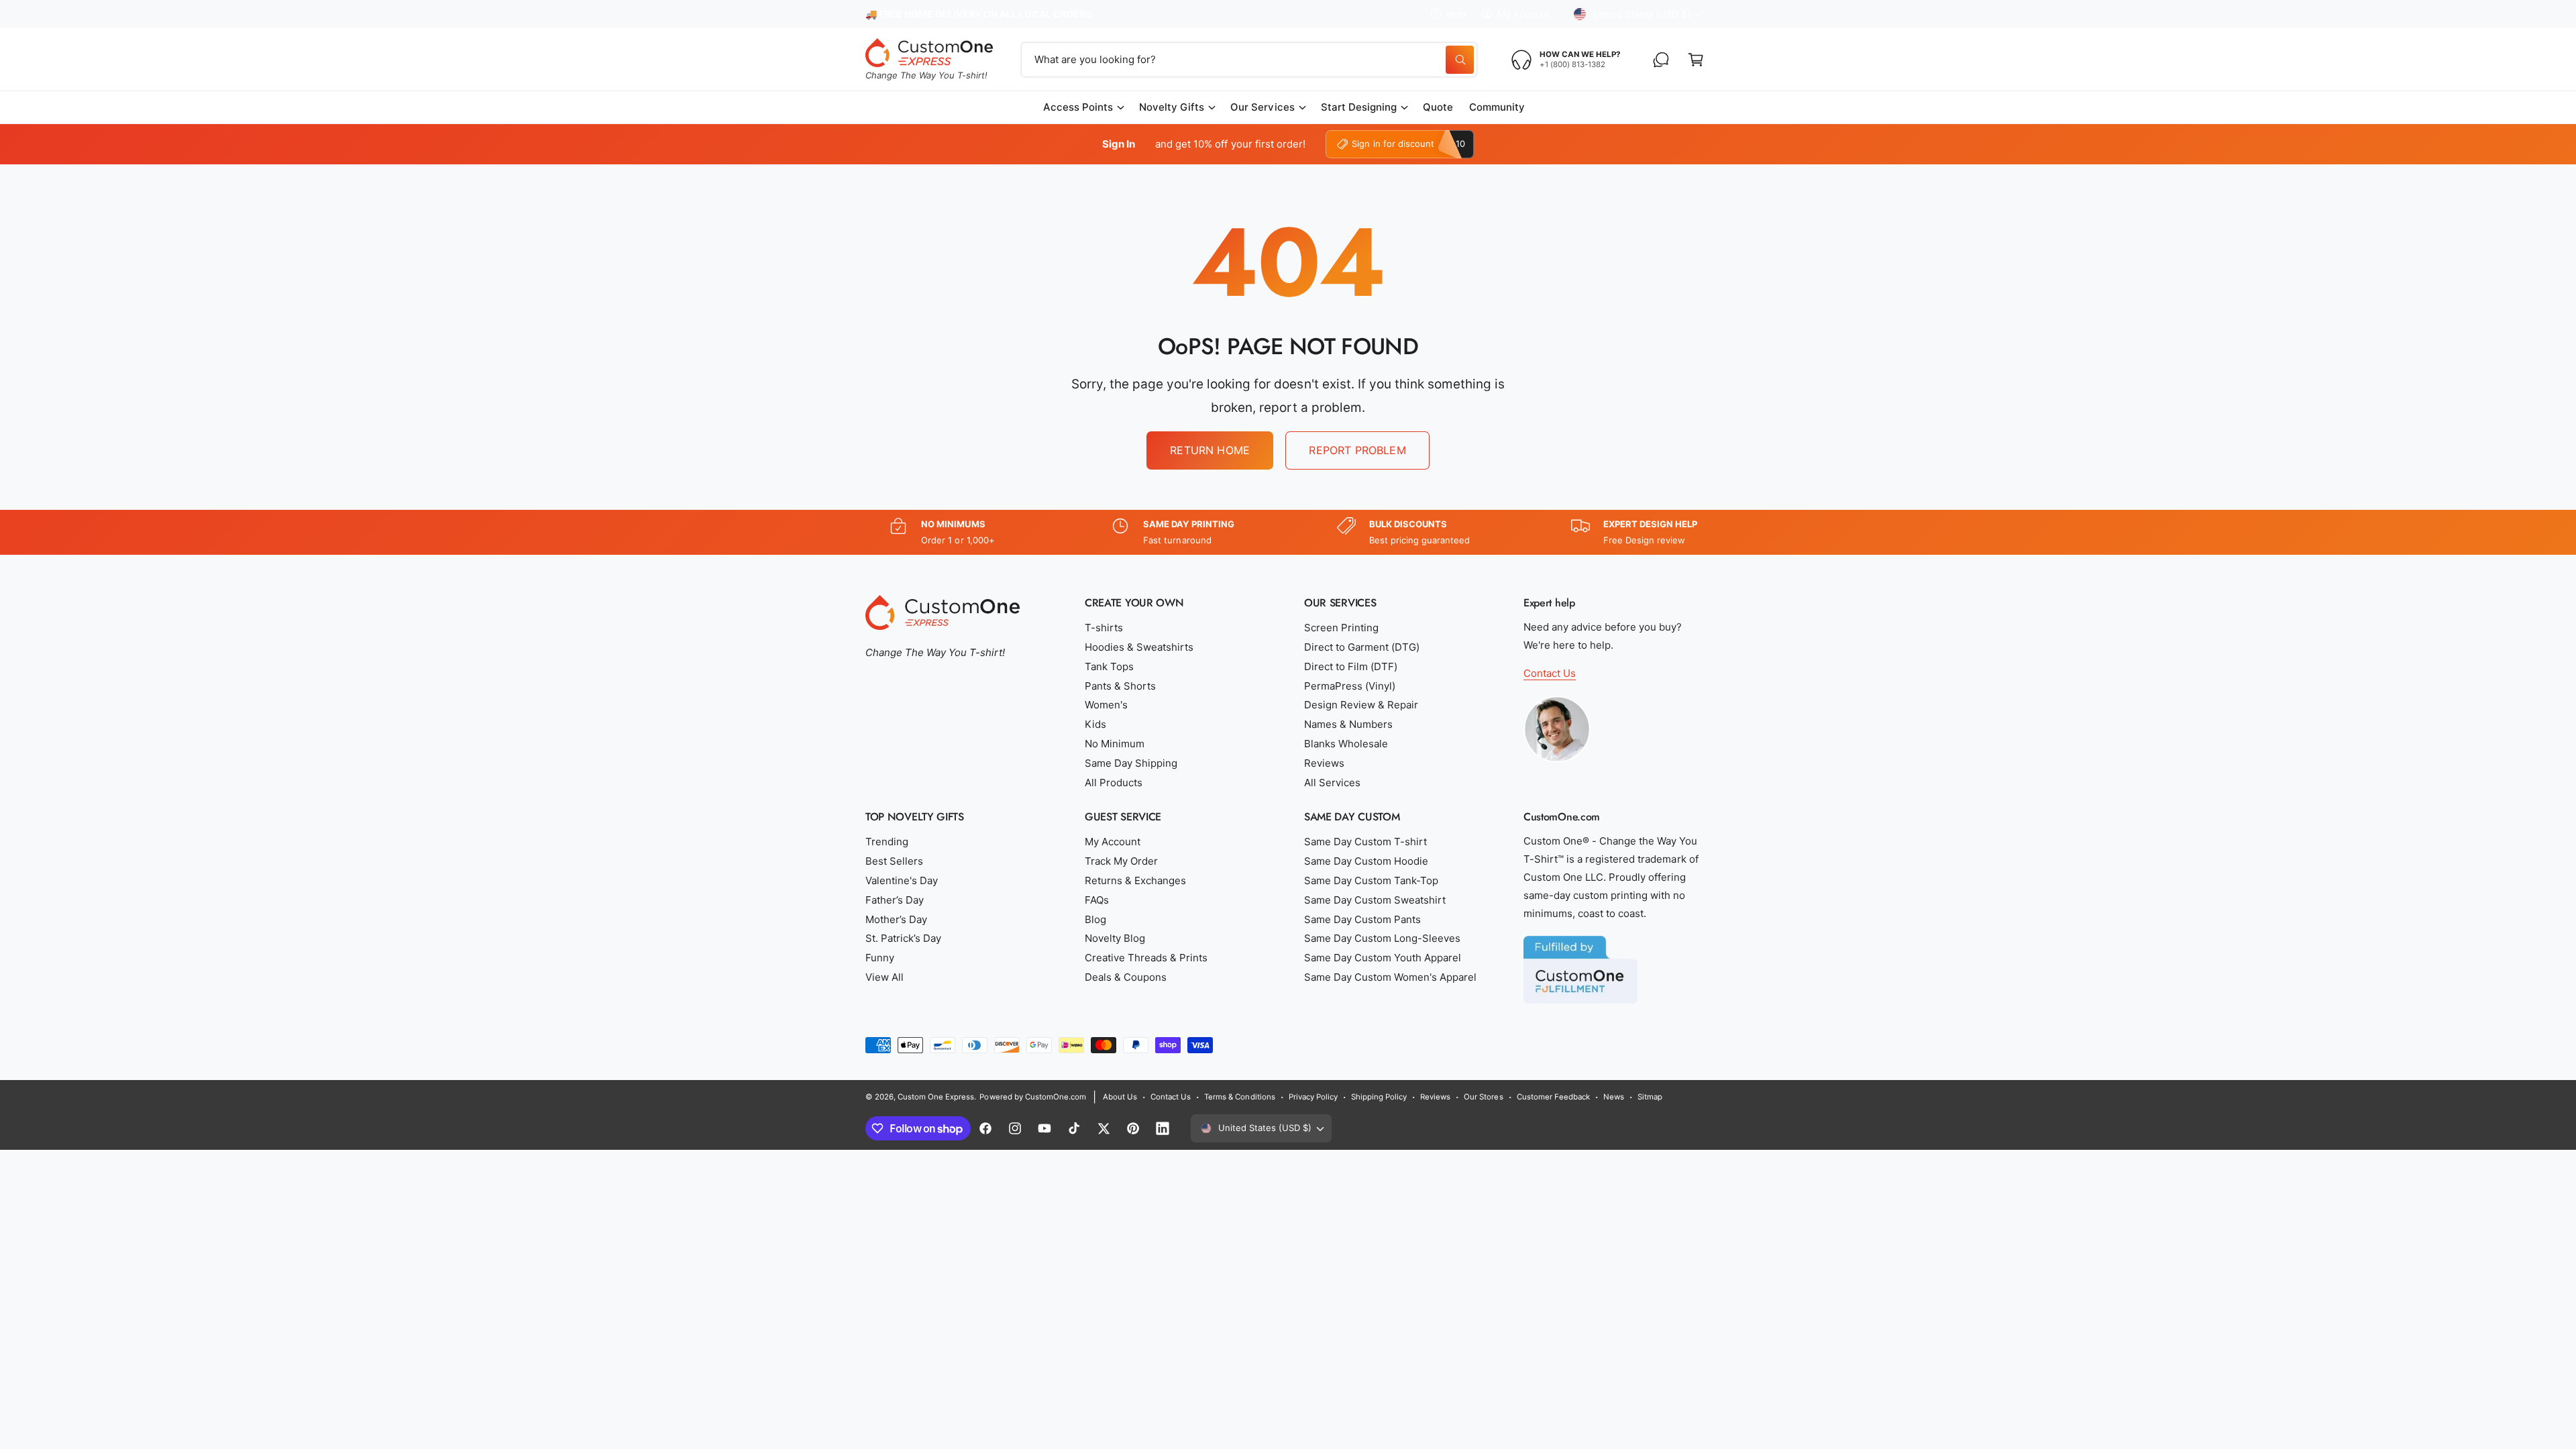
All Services (1332, 783)
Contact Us (1550, 673)
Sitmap (1650, 1097)
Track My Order (1121, 861)
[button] (1696, 60)
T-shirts (1104, 628)
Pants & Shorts (1120, 686)
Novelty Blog (1115, 938)
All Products (1114, 783)
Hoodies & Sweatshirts (1139, 647)
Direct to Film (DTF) (1351, 666)
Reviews (1324, 763)
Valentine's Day (902, 880)
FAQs (1097, 900)
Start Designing (1359, 107)
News (1614, 1097)
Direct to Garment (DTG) (1362, 647)
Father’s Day (895, 900)
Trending (887, 842)
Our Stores (1483, 1097)
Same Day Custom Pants (1362, 919)
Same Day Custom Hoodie (1366, 861)
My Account (1523, 14)
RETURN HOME (1210, 450)
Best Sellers (894, 861)
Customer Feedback (1553, 1097)
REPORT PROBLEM (1357, 450)
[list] (1288, 532)
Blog (1095, 919)
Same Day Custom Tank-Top (1371, 880)
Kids (1095, 724)
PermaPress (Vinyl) (1350, 686)
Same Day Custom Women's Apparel (1391, 977)
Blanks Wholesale (1346, 744)
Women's (1106, 705)
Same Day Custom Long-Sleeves (1382, 938)
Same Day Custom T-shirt (1365, 842)
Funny (880, 958)
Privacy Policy (1313, 1097)
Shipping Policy (1379, 1097)
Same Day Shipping (1131, 763)
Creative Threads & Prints (1146, 958)
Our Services (1262, 107)
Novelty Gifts (1172, 107)
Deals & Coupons (1126, 977)
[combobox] (1249, 60)
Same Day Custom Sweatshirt (1375, 900)
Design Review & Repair (1361, 705)
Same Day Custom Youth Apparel (1383, 958)
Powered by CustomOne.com (1032, 1097)
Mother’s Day (896, 919)
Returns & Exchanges (1135, 880)
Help (1456, 14)
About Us (1120, 1097)
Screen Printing (1341, 628)
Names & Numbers (1348, 724)
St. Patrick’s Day (903, 938)
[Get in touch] (1661, 60)
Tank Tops (1109, 666)
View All (884, 977)
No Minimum (1115, 744)
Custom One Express (936, 1097)
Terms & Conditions (1239, 1097)
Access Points (1078, 107)
